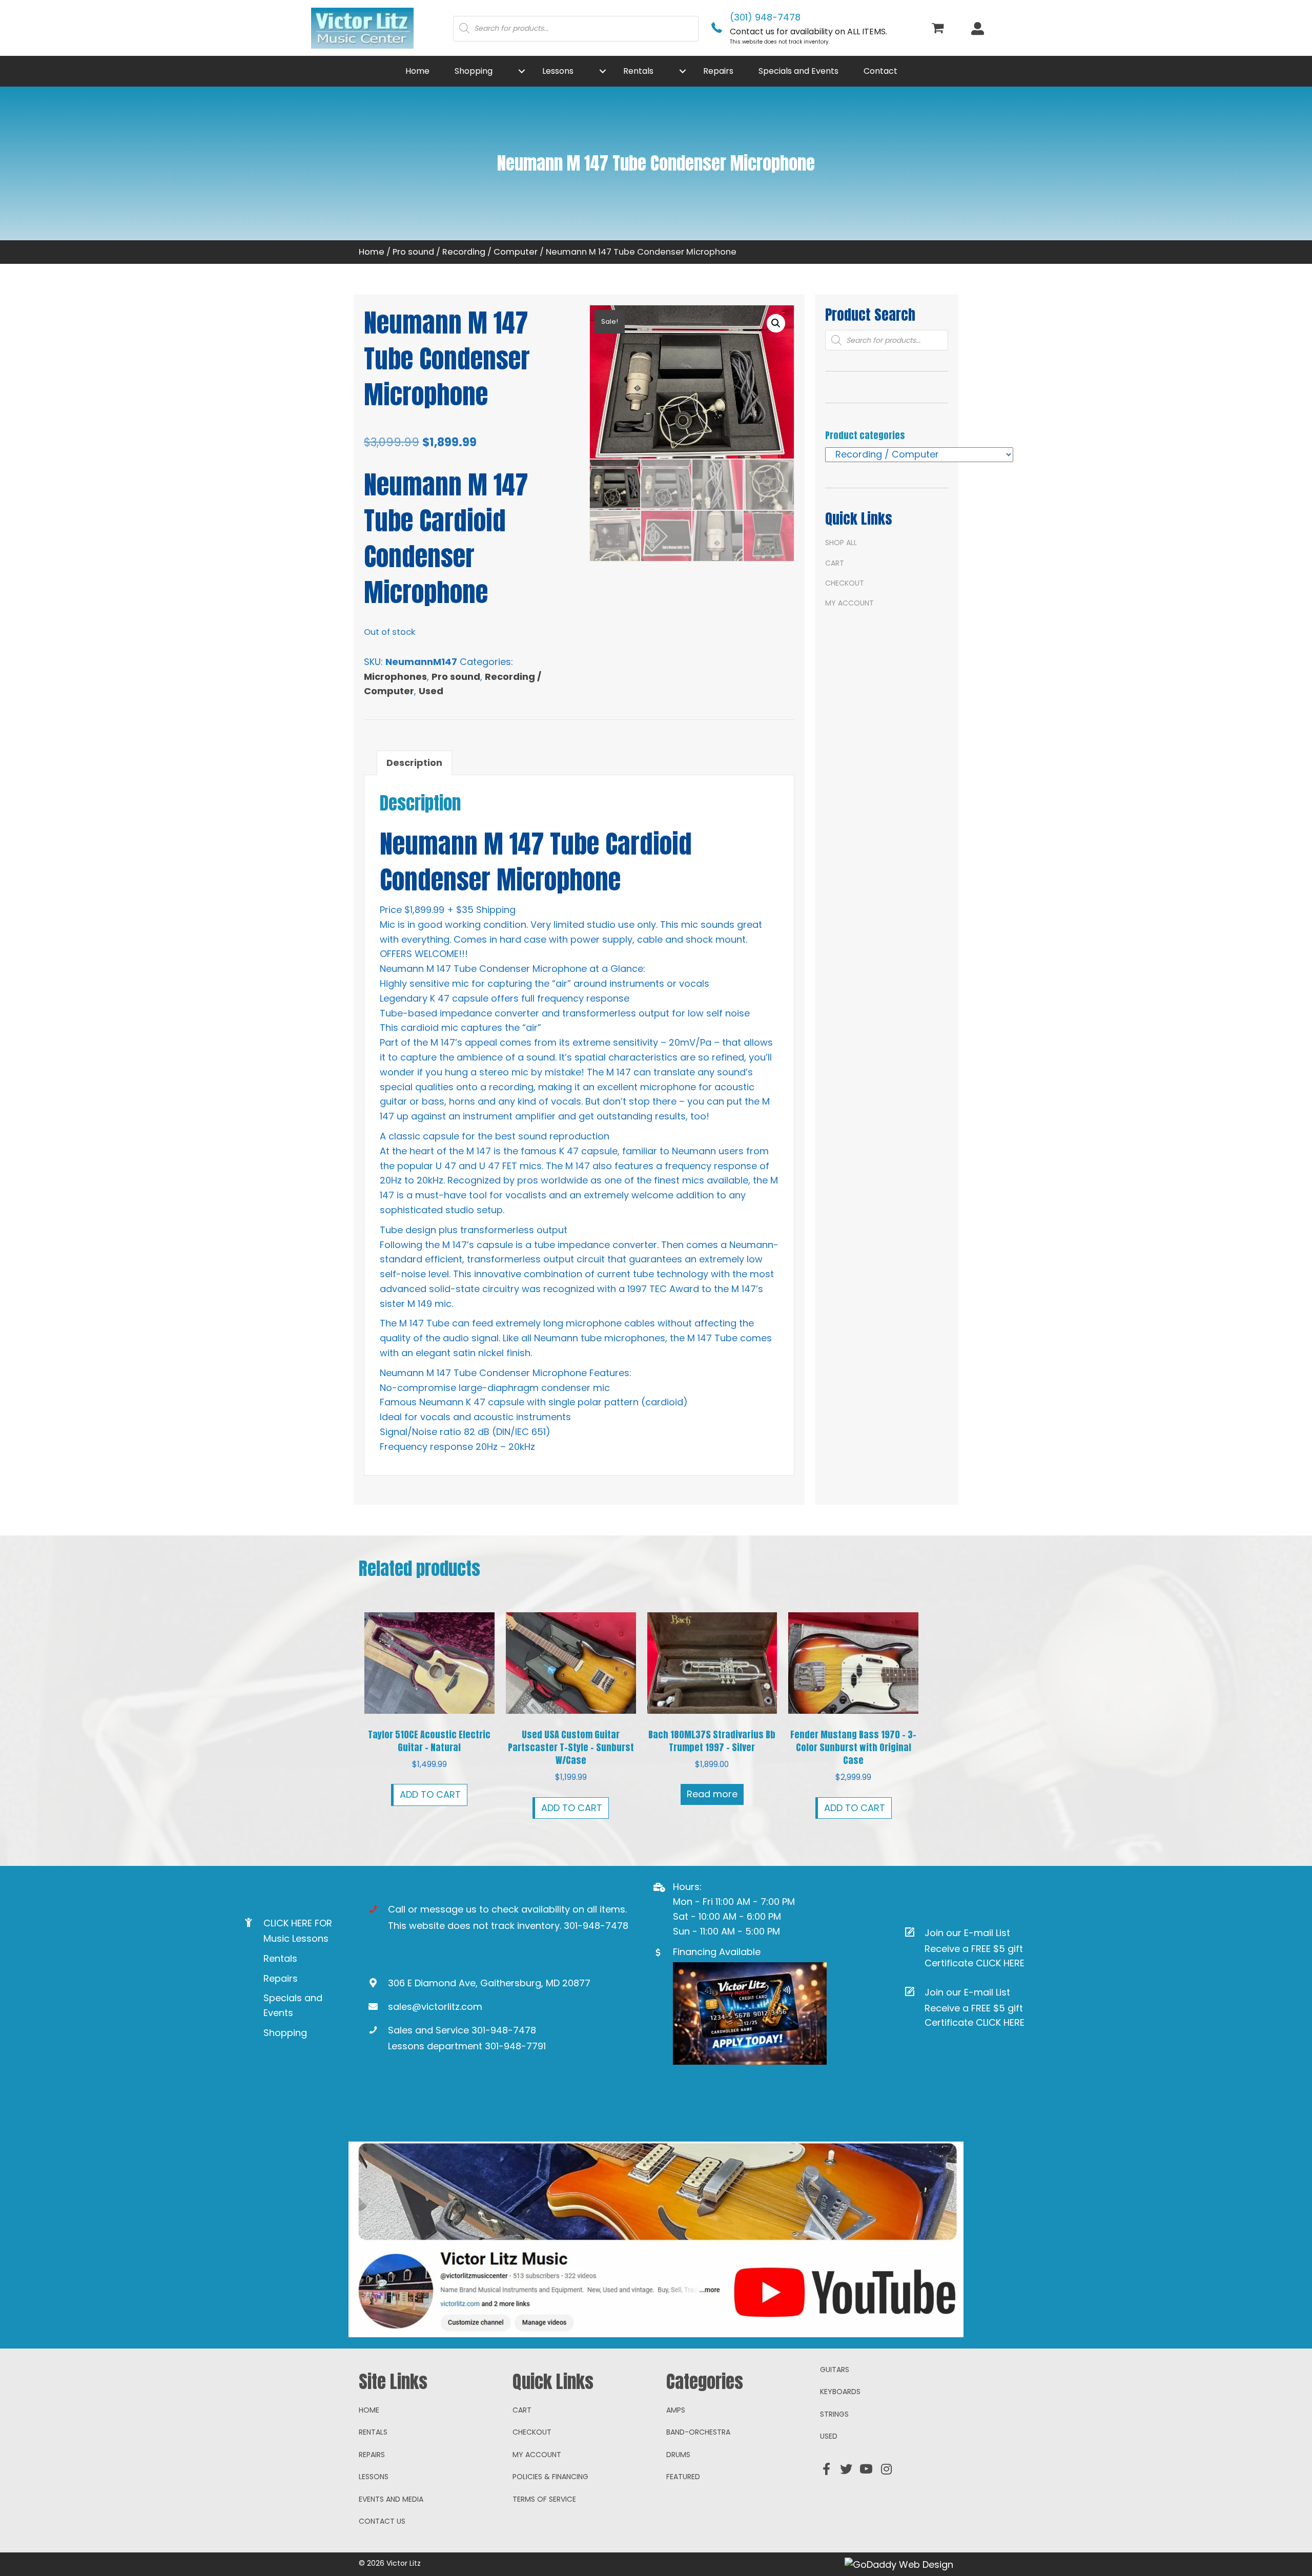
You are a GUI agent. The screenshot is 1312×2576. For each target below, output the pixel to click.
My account (849, 603)
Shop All (841, 543)
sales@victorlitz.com (435, 2007)
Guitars (835, 2370)
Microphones (395, 677)
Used (431, 691)
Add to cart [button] (430, 1794)
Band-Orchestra (698, 2432)
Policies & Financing (550, 2477)
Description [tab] (414, 763)
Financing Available (717, 1952)
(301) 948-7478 (765, 17)
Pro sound (413, 252)
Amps (676, 2410)
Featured (683, 2477)
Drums (678, 2455)
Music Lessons (296, 1938)
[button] (522, 71)
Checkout (845, 583)
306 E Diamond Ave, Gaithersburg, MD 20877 (489, 1983)
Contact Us (382, 2521)
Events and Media (391, 2499)
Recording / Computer (490, 252)
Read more (712, 1794)
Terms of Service (544, 2499)
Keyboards (840, 2392)
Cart (835, 563)
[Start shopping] (939, 29)
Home (372, 252)
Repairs (281, 1978)
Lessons (374, 2477)
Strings (834, 2414)
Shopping (285, 2033)
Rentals (280, 1958)
